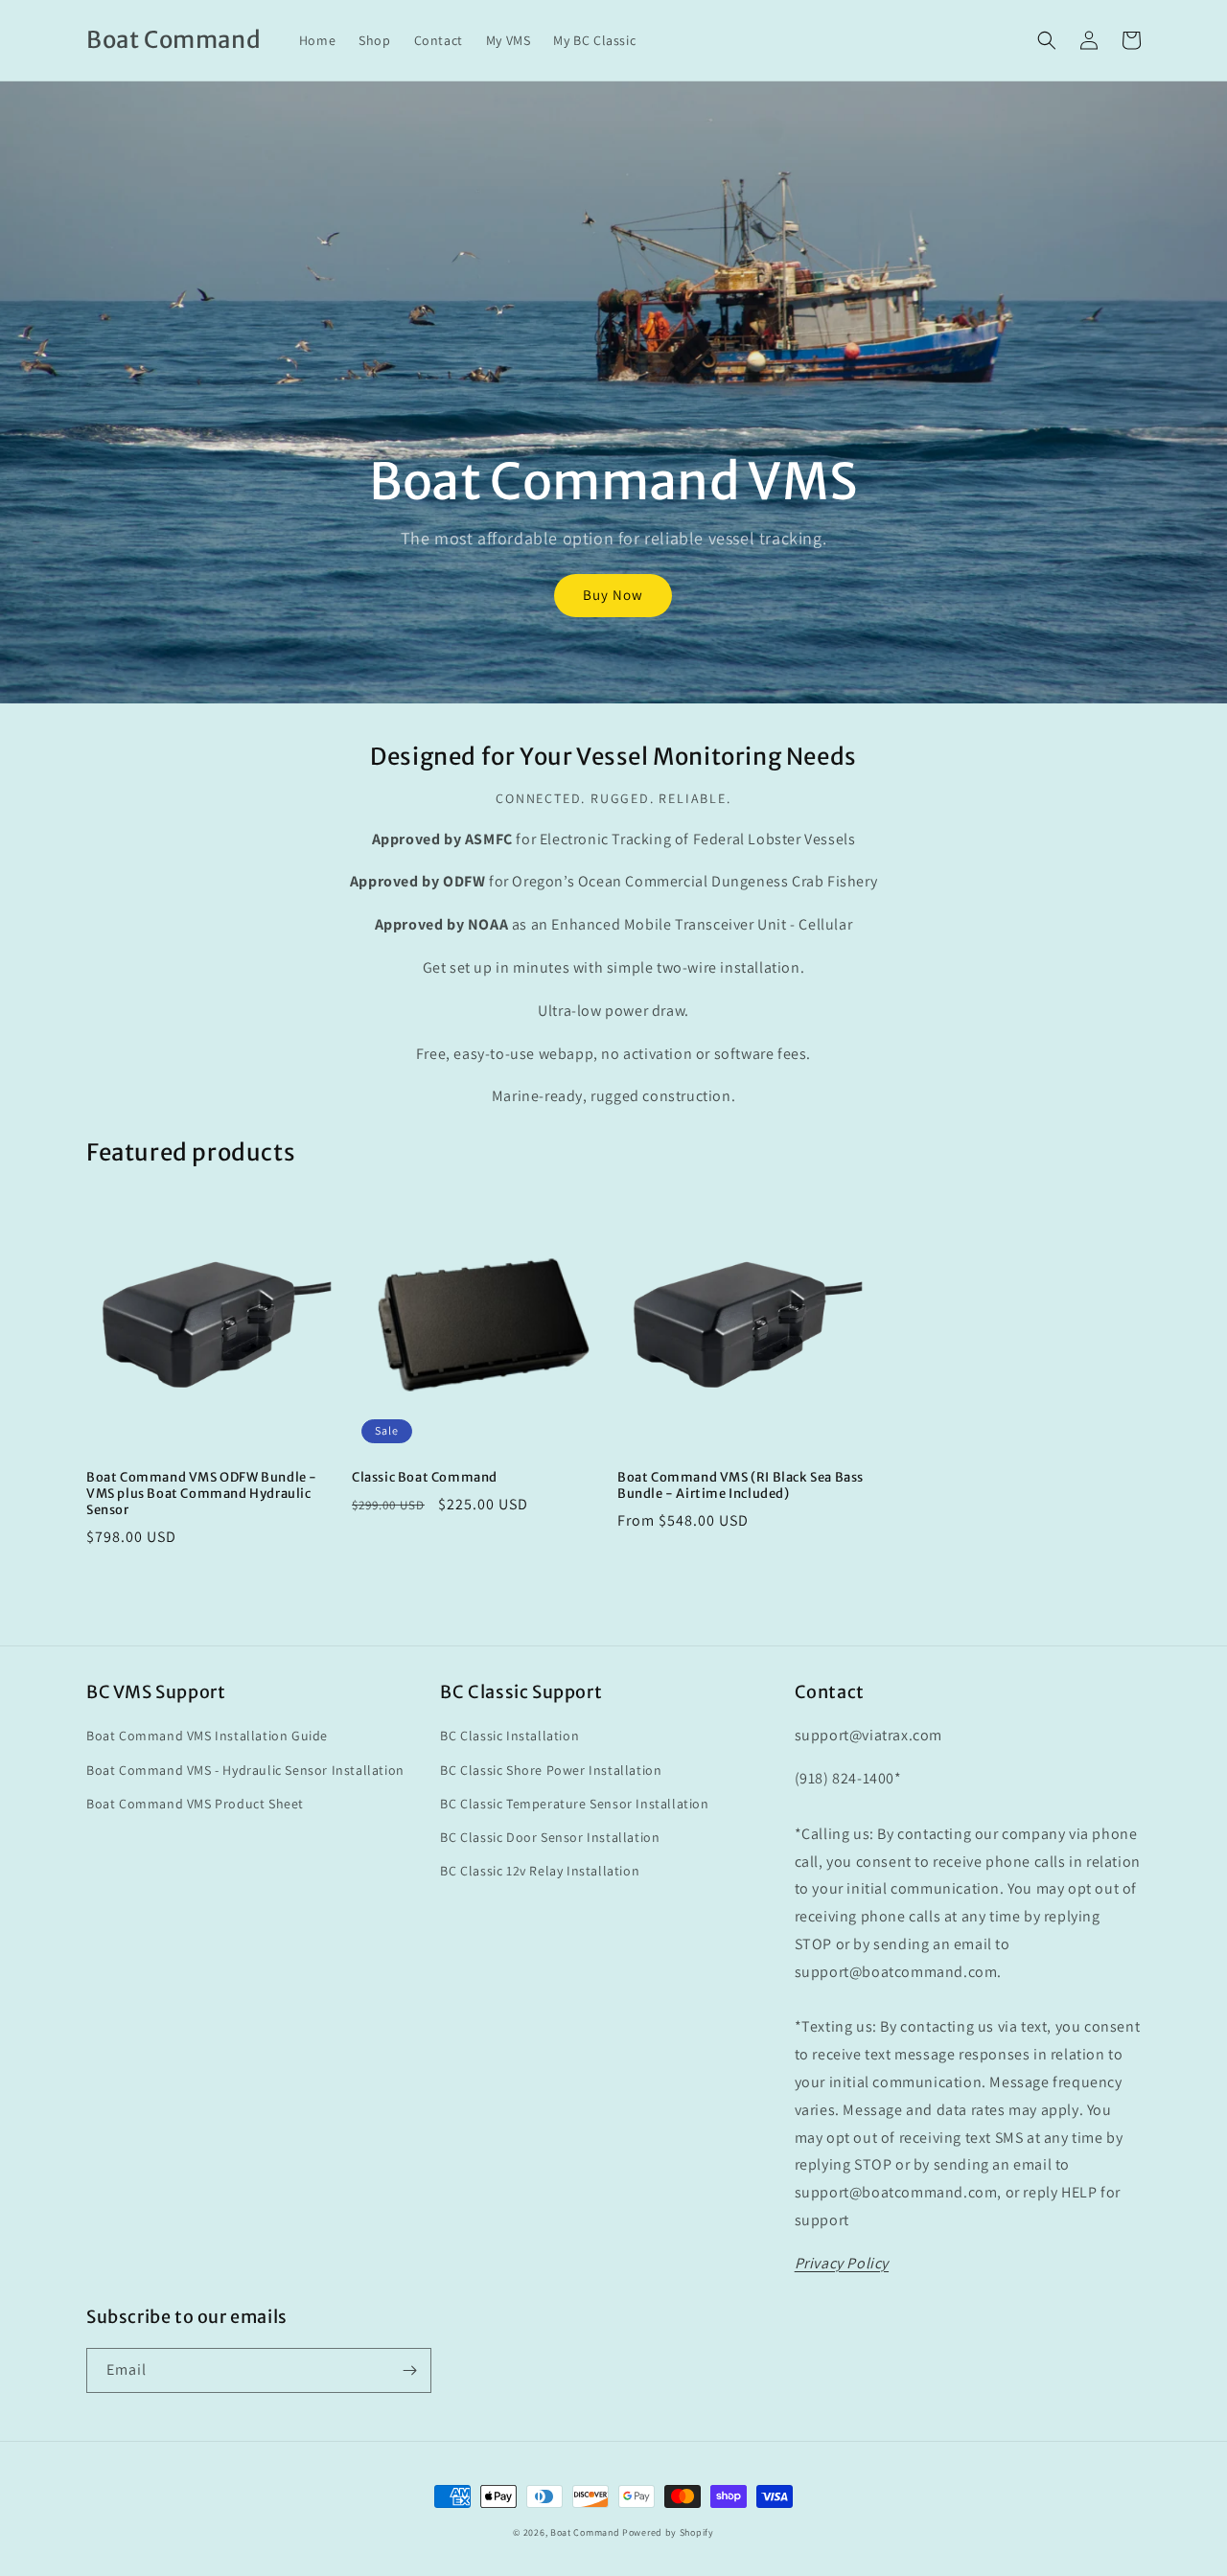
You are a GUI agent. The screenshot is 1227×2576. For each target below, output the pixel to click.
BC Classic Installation (509, 1736)
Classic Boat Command (425, 1478)
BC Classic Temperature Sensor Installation (574, 1804)
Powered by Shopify (668, 2532)
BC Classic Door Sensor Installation (550, 1837)
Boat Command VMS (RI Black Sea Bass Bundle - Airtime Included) (741, 1486)
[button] (1047, 40)
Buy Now (613, 595)
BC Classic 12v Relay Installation (540, 1871)
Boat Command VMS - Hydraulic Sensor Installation (245, 1770)
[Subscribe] (409, 2370)
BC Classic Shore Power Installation (551, 1770)
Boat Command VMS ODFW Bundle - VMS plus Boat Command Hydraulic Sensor (202, 1494)
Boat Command (585, 2532)
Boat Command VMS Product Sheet (195, 1804)
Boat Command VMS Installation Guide (207, 1736)
